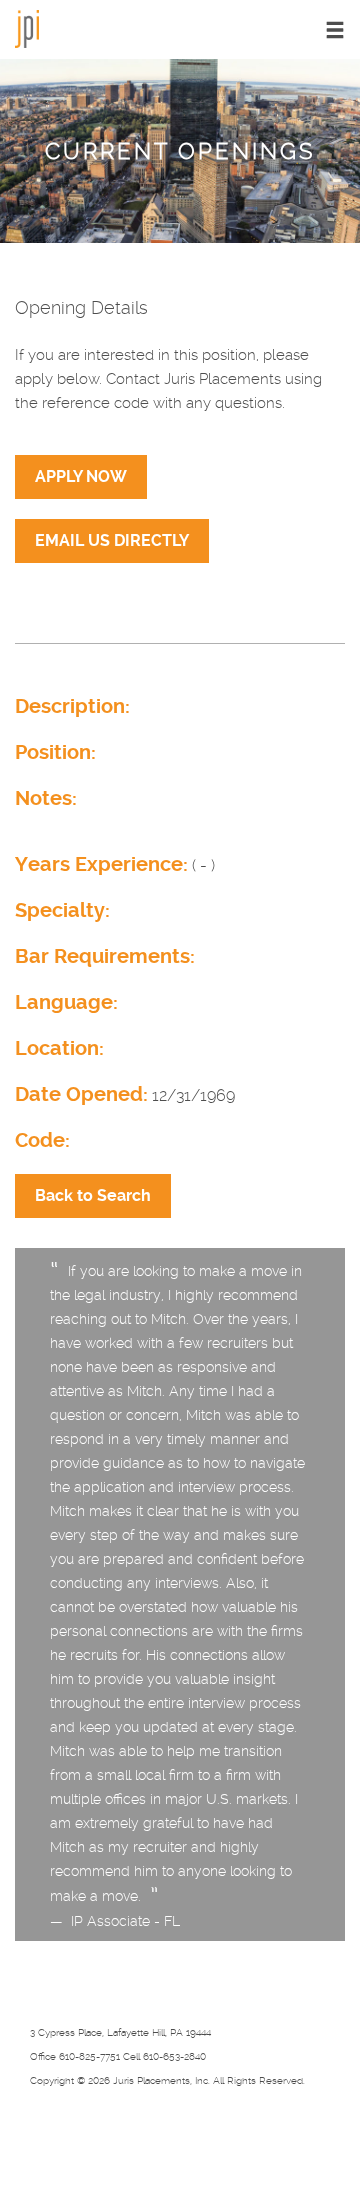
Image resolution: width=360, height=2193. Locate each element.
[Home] (27, 27)
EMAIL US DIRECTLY (112, 540)
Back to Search (93, 1195)
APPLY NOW (81, 476)
